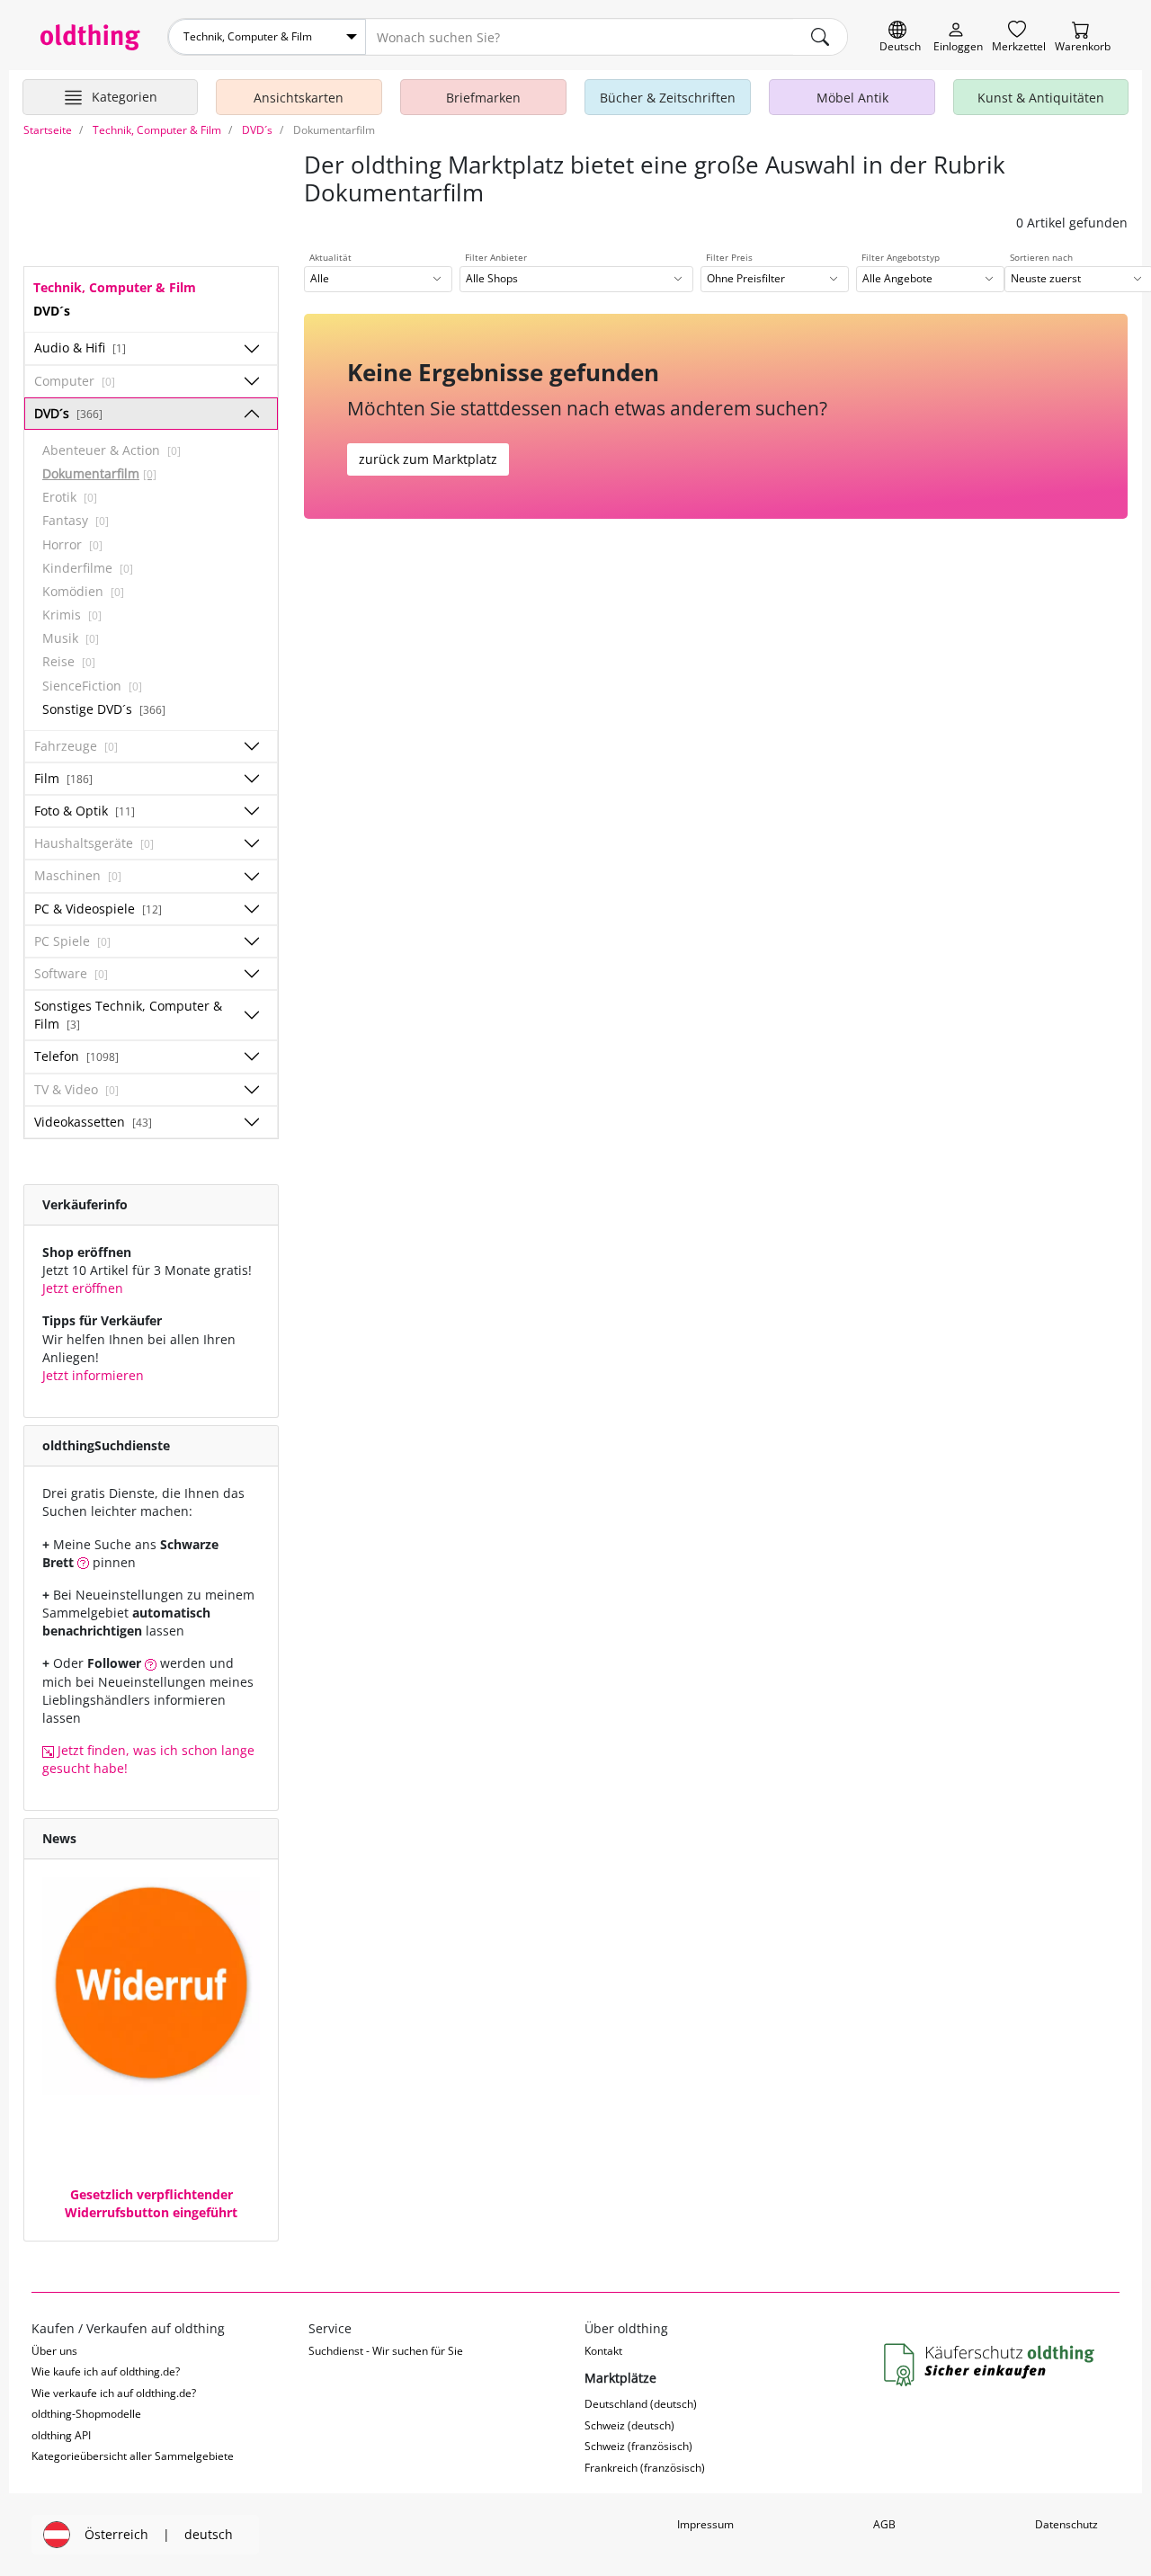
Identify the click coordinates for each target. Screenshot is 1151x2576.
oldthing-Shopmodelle (86, 2414)
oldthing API (61, 2435)
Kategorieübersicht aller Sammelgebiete (133, 2456)
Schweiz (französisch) (638, 2446)
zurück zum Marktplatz (428, 459)
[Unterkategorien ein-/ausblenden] (252, 349)
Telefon (76, 1056)
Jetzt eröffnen (83, 1288)
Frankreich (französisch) (645, 2468)
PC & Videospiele (98, 909)
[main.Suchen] (820, 37)
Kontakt (603, 2351)
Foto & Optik (85, 811)
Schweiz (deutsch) (629, 2425)
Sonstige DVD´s (104, 709)
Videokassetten (93, 1122)
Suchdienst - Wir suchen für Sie (386, 2351)
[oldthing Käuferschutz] (991, 2366)
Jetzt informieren (93, 1375)
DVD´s (68, 413)
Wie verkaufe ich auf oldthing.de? (114, 2393)
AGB (884, 2524)
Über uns (54, 2351)
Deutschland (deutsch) (641, 2404)
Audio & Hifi (80, 348)
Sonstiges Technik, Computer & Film (128, 1015)
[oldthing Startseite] (90, 37)
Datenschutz (1066, 2524)
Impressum (705, 2524)
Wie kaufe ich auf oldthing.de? (106, 2371)
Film (63, 778)
